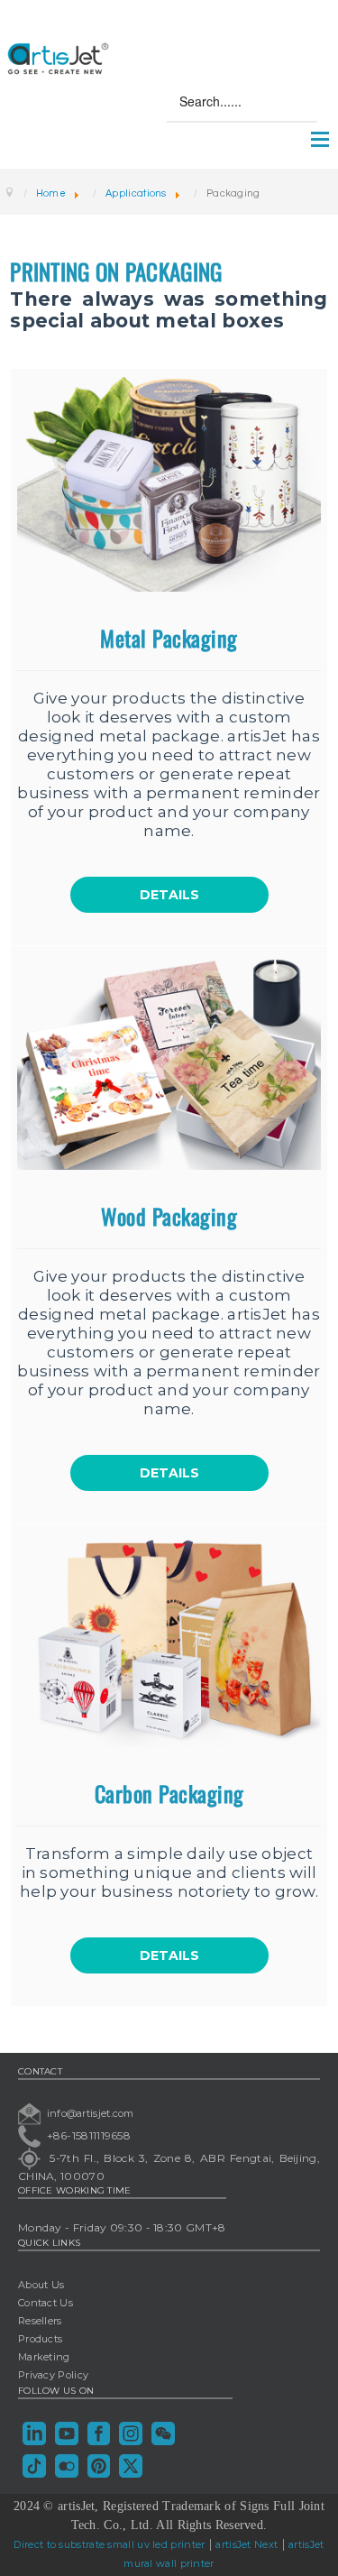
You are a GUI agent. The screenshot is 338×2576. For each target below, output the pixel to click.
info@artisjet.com (91, 2112)
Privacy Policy (53, 2375)
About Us (41, 2285)
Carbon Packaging (169, 1793)
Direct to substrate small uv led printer (109, 2544)
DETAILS (169, 895)
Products (40, 2339)
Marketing (44, 2357)
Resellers (40, 2321)
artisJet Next (247, 2544)
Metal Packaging (169, 638)
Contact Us (46, 2303)
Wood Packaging (169, 1216)
